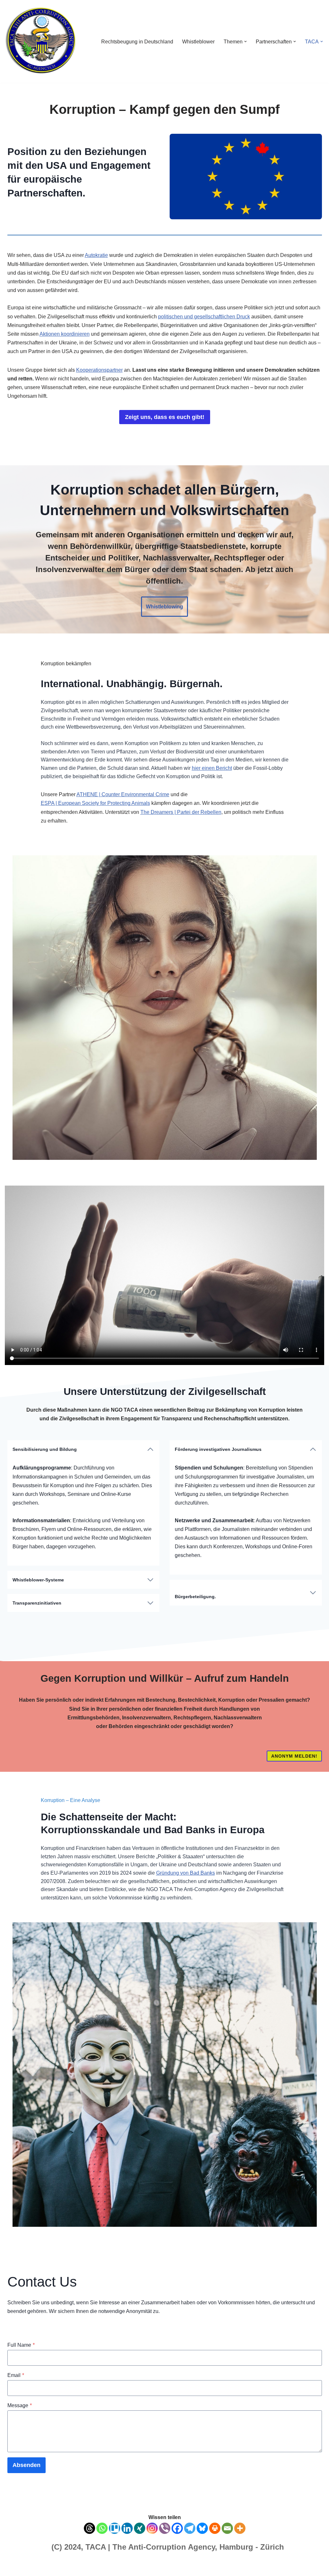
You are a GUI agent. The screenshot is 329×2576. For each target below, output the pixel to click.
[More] (240, 2528)
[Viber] (165, 2528)
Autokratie (96, 255)
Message (20, 2405)
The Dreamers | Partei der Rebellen (181, 812)
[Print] (215, 2528)
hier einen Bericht (212, 768)
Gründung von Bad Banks (186, 1873)
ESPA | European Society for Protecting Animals (95, 803)
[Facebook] (177, 2528)
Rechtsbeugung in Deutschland (137, 42)
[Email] (227, 2528)
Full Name (21, 2345)
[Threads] (89, 2528)
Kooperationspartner (99, 370)
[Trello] (115, 2528)
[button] (245, 41)
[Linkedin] (127, 2528)
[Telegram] (190, 2528)
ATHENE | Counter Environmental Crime (123, 794)
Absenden (27, 2465)
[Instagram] (152, 2528)
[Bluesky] (202, 2528)
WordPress (69, 2568)
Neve (11, 2568)
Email (16, 2375)
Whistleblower (198, 42)
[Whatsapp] (102, 2528)
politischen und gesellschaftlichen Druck (204, 317)
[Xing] (140, 2528)
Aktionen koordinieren (65, 334)
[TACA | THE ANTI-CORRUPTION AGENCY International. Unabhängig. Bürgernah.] (40, 41)
